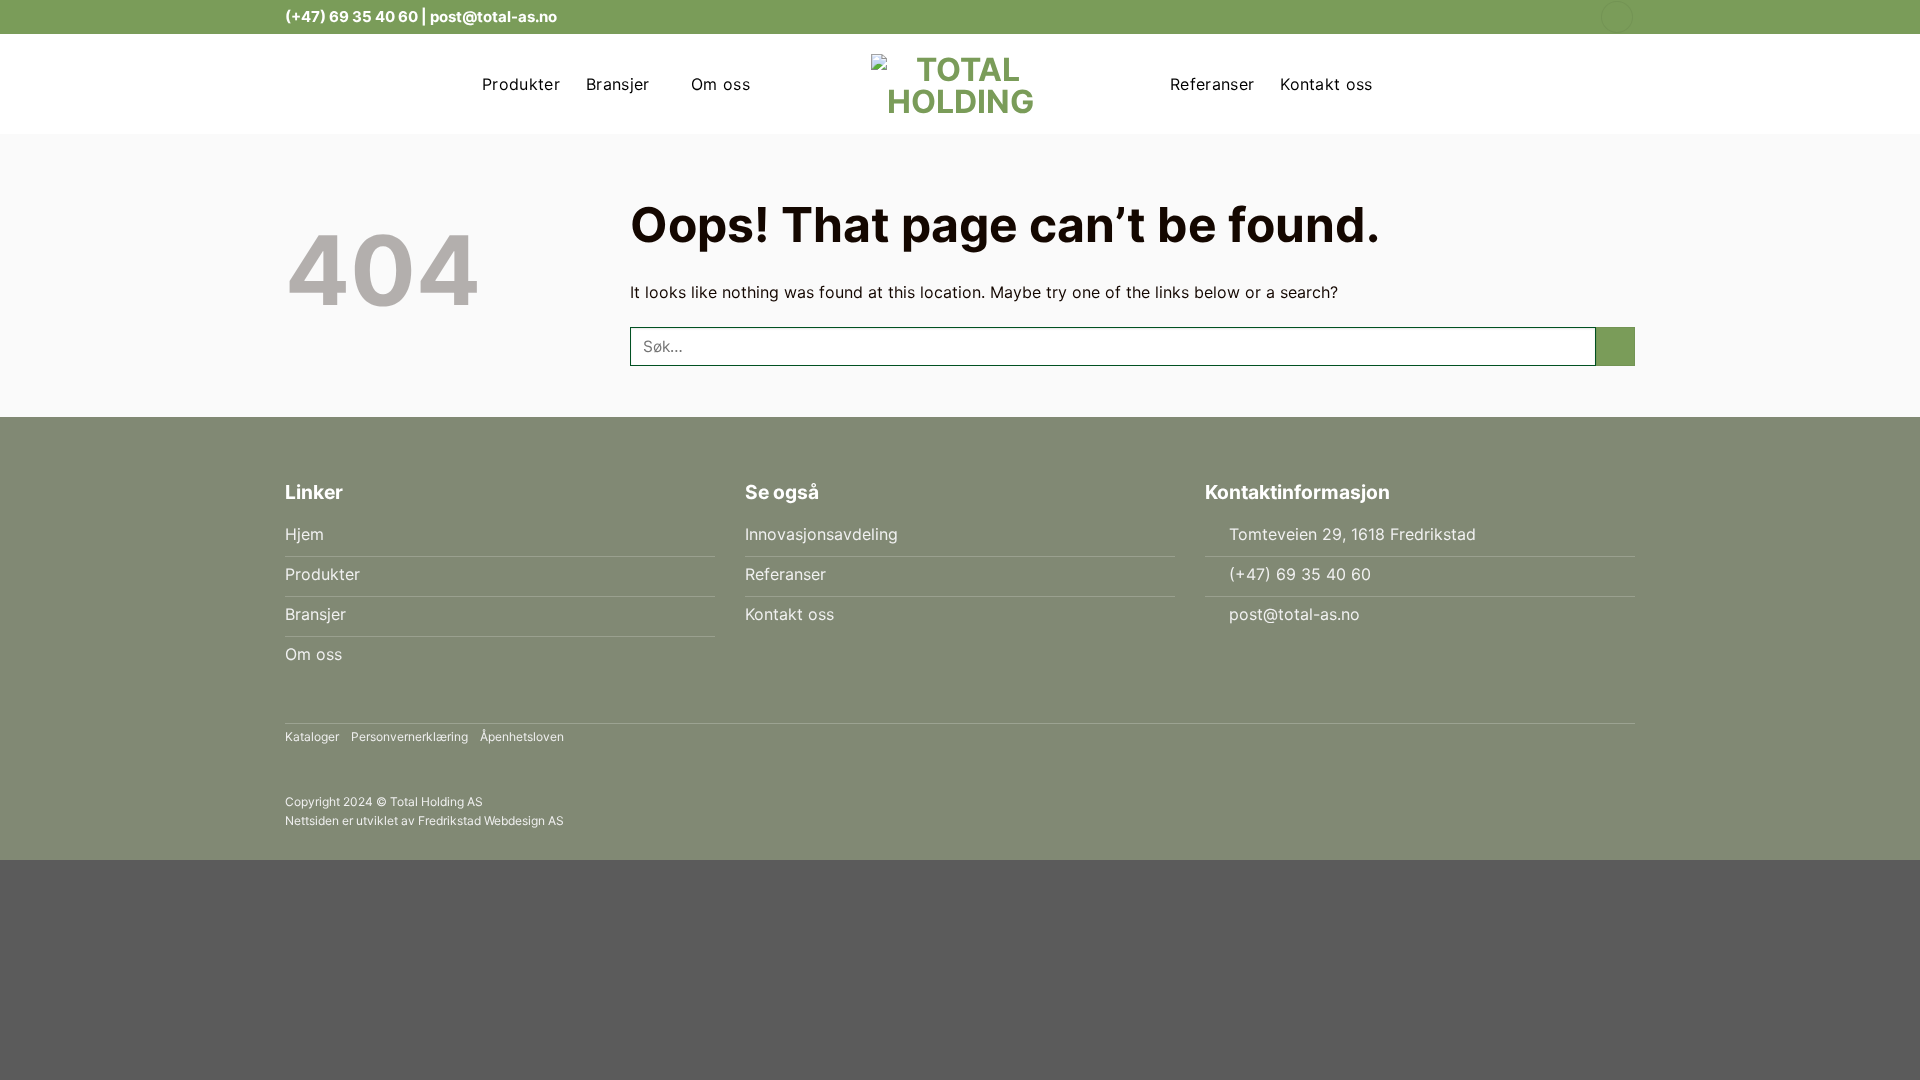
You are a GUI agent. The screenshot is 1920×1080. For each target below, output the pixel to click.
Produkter (521, 84)
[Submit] (1615, 346)
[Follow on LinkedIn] (1571, 17)
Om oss (720, 84)
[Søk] (1617, 17)
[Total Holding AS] (960, 84)
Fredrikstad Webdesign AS (491, 820)
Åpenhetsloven (522, 736)
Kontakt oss (1326, 84)
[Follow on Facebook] (1552, 17)
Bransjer (618, 84)
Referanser (1212, 84)
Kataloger (312, 736)
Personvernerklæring (409, 736)
